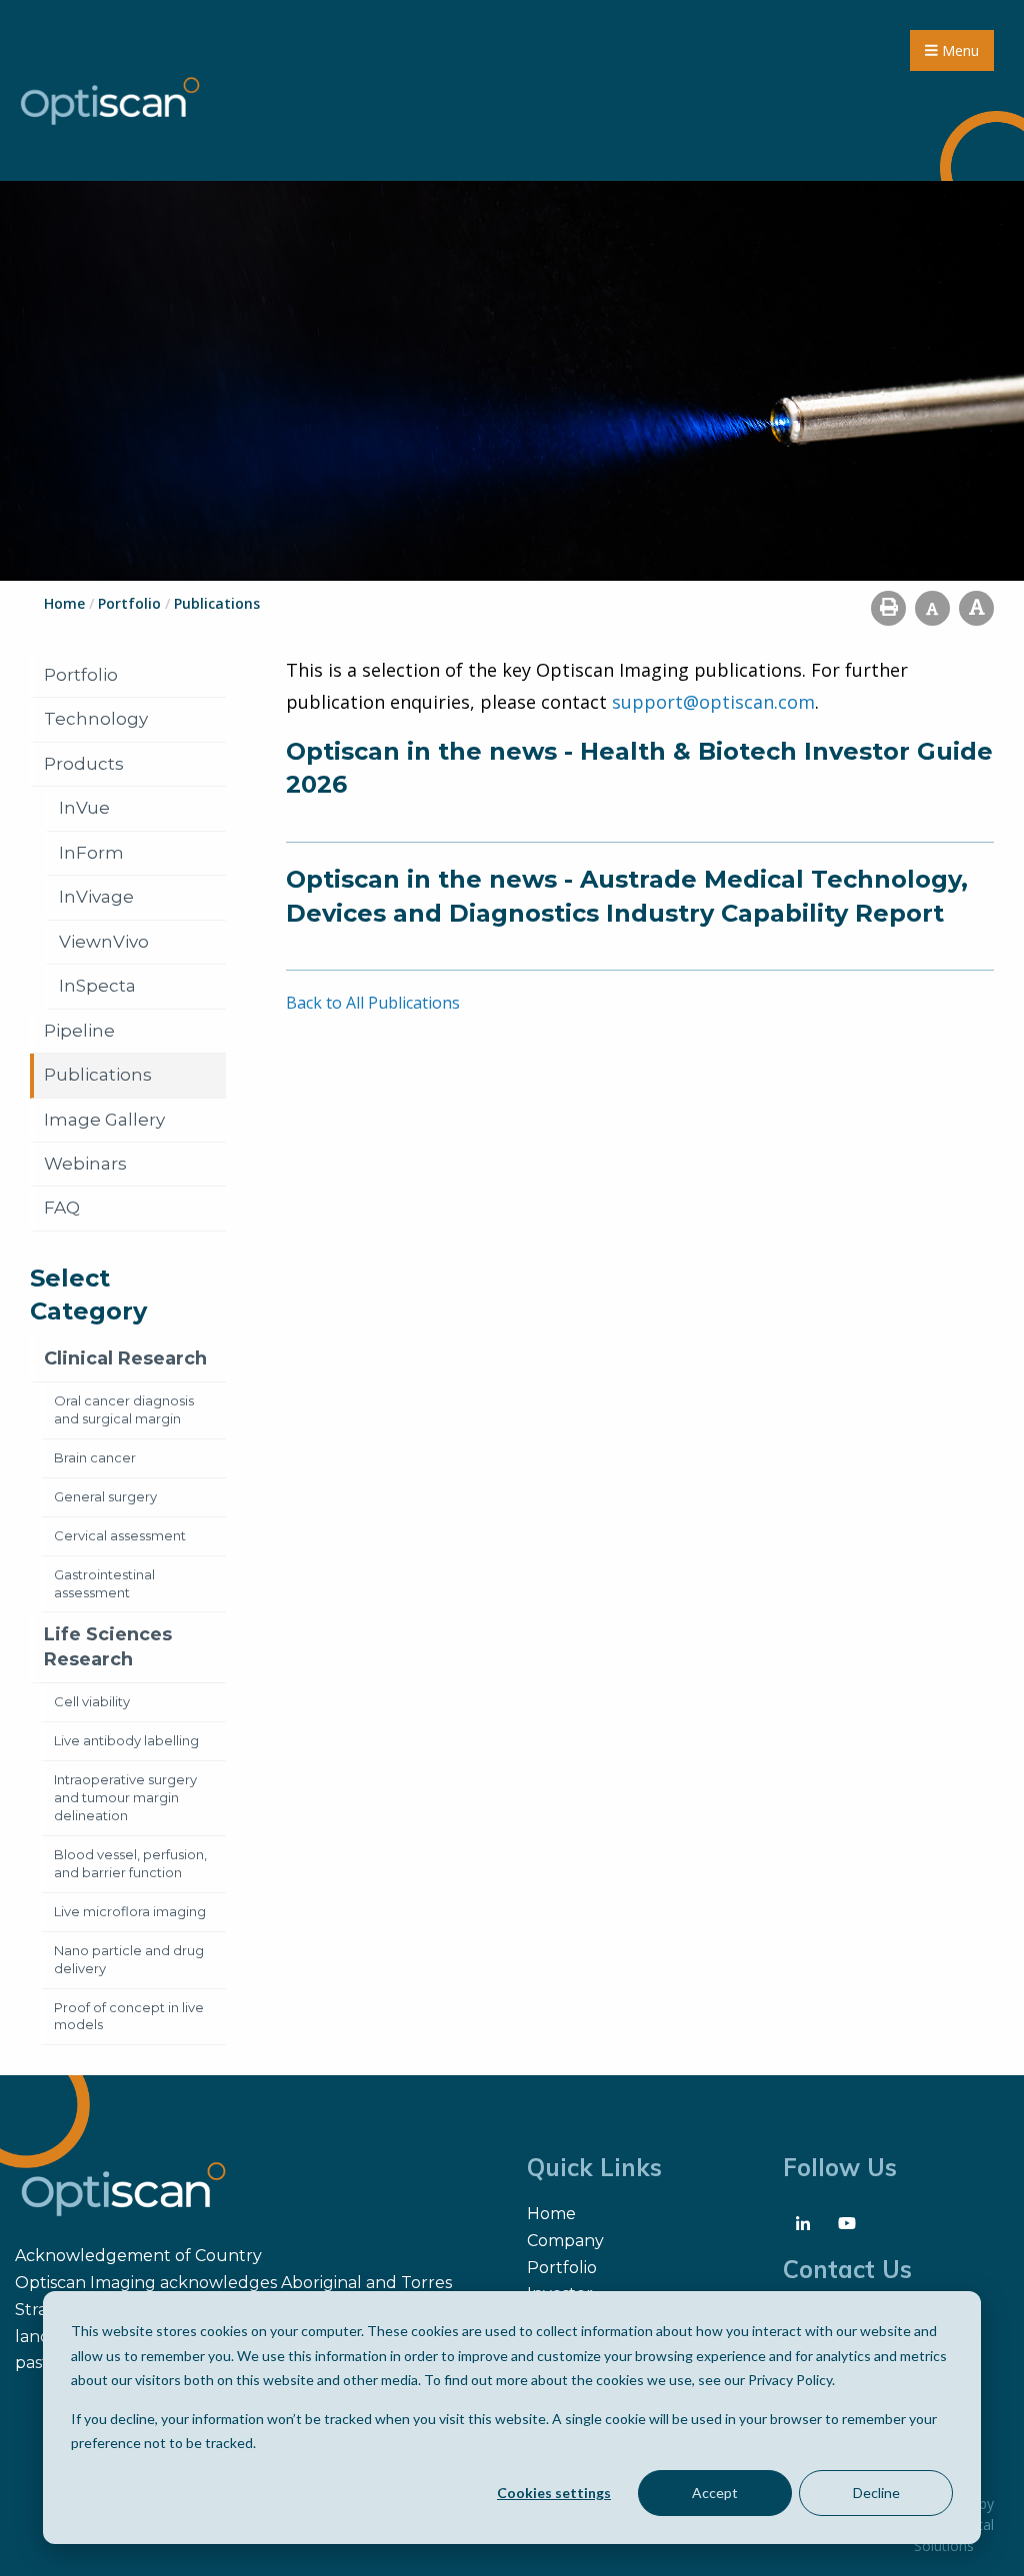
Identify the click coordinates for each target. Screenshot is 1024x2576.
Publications (98, 1075)
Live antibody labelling (126, 1740)
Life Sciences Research (108, 1647)
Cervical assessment (120, 1535)
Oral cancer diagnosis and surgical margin (124, 1409)
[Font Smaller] (932, 608)
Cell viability (92, 1701)
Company (565, 2241)
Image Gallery (104, 1120)
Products (84, 764)
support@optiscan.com (713, 702)
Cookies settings (554, 2493)
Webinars (85, 1164)
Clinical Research (125, 1358)
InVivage (96, 897)
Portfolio (81, 675)
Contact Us (847, 2269)
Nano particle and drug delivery (129, 1959)
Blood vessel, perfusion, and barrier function (130, 1863)
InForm (91, 853)
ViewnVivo (104, 942)
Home (551, 2214)
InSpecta (97, 986)
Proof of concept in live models (129, 2016)
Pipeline (79, 1031)
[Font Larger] (976, 608)
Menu (958, 50)
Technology (96, 719)
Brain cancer (95, 1457)
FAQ (62, 1208)
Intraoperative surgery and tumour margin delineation (125, 1797)
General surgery (105, 1496)
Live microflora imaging (130, 1911)
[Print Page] (888, 608)
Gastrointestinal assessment (104, 1583)
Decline (876, 2493)
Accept (715, 2493)
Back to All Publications (373, 1003)
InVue (84, 808)
